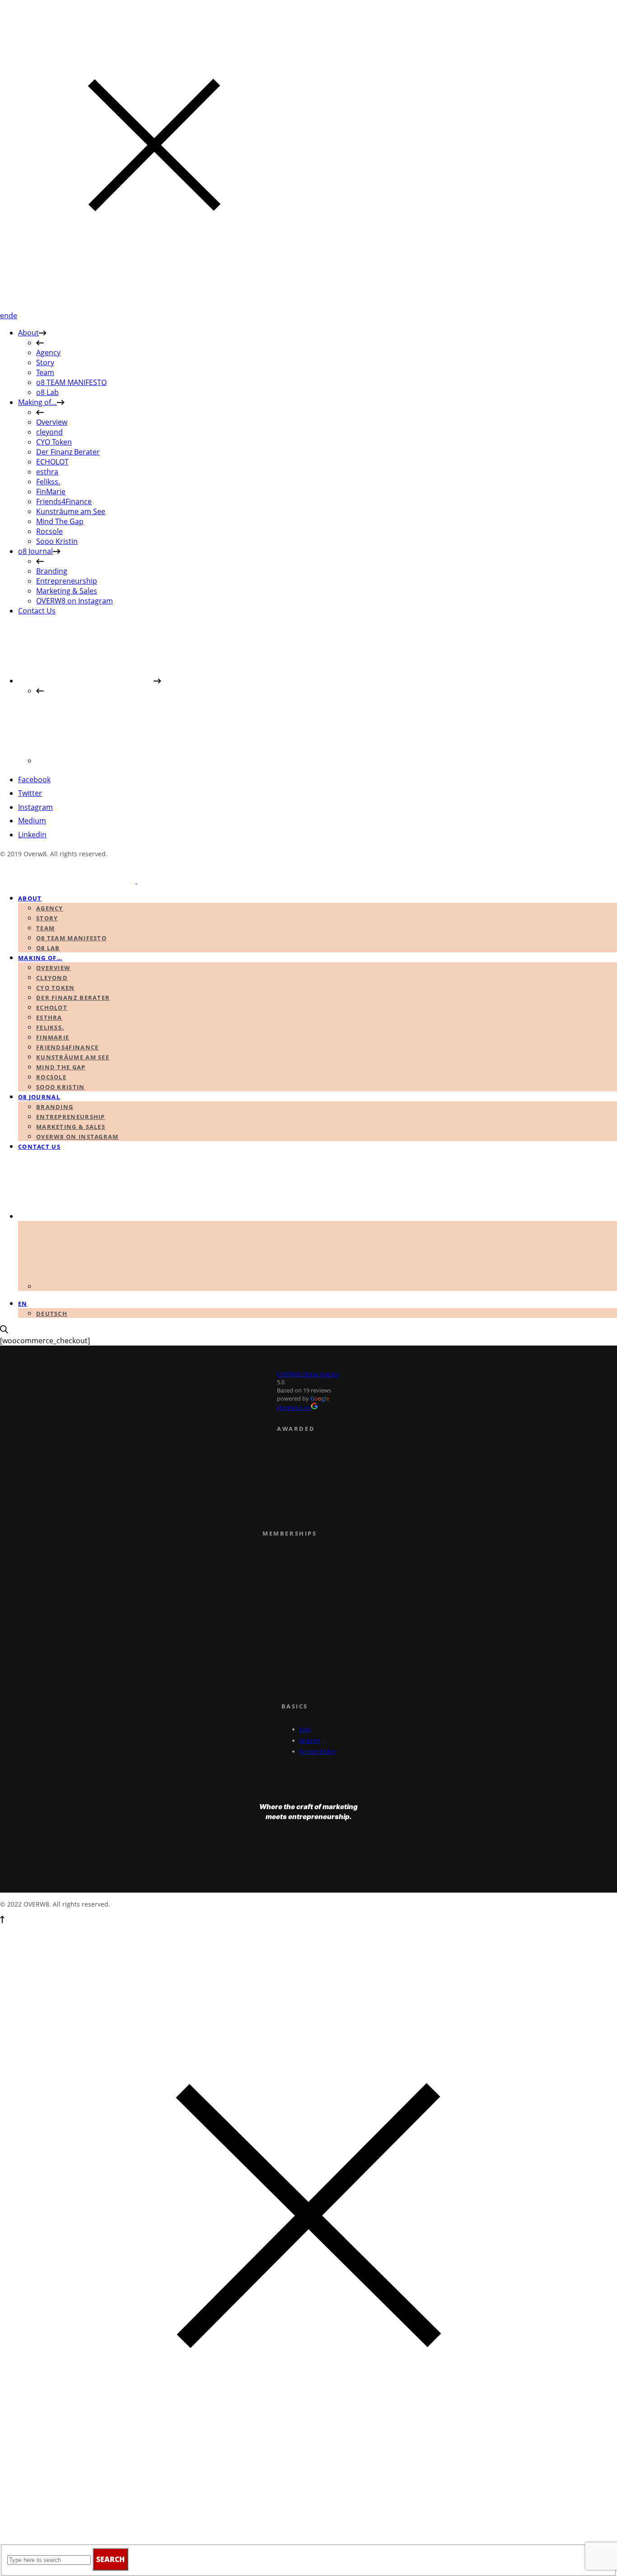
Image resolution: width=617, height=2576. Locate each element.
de (13, 316)
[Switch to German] (104, 761)
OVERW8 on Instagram (75, 601)
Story (45, 362)
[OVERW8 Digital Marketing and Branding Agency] (136, 881)
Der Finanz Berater (68, 452)
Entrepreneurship (67, 581)
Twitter (30, 793)
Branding (52, 571)
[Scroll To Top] (2, 1921)
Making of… (37, 402)
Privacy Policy (318, 1751)
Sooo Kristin (57, 541)
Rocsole (49, 531)
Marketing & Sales (67, 591)
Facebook (34, 780)
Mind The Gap (60, 521)
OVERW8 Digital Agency (308, 1374)
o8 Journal (35, 551)
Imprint (310, 1741)
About (28, 333)
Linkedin (32, 835)
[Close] (154, 306)
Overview (52, 422)
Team (45, 372)
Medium (32, 821)
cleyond (49, 432)
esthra (47, 472)
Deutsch (52, 1314)
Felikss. (48, 482)
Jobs (305, 1729)
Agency (48, 353)
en (4, 316)
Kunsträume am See (71, 511)
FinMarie (51, 492)
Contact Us (37, 611)
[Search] (4, 1331)
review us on (294, 1407)
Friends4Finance (64, 501)
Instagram (35, 807)
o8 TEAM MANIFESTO (71, 382)
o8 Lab (47, 392)
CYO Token (54, 442)
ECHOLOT (52, 462)
